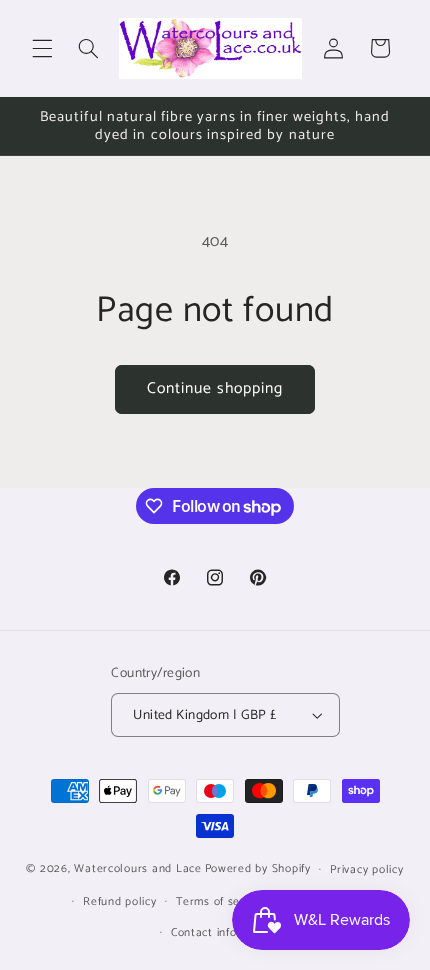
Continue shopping (215, 389)
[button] (42, 48)
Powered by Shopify (258, 868)
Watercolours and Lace (137, 868)
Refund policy (120, 901)
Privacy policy (366, 869)
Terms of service (221, 901)
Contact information (225, 932)
